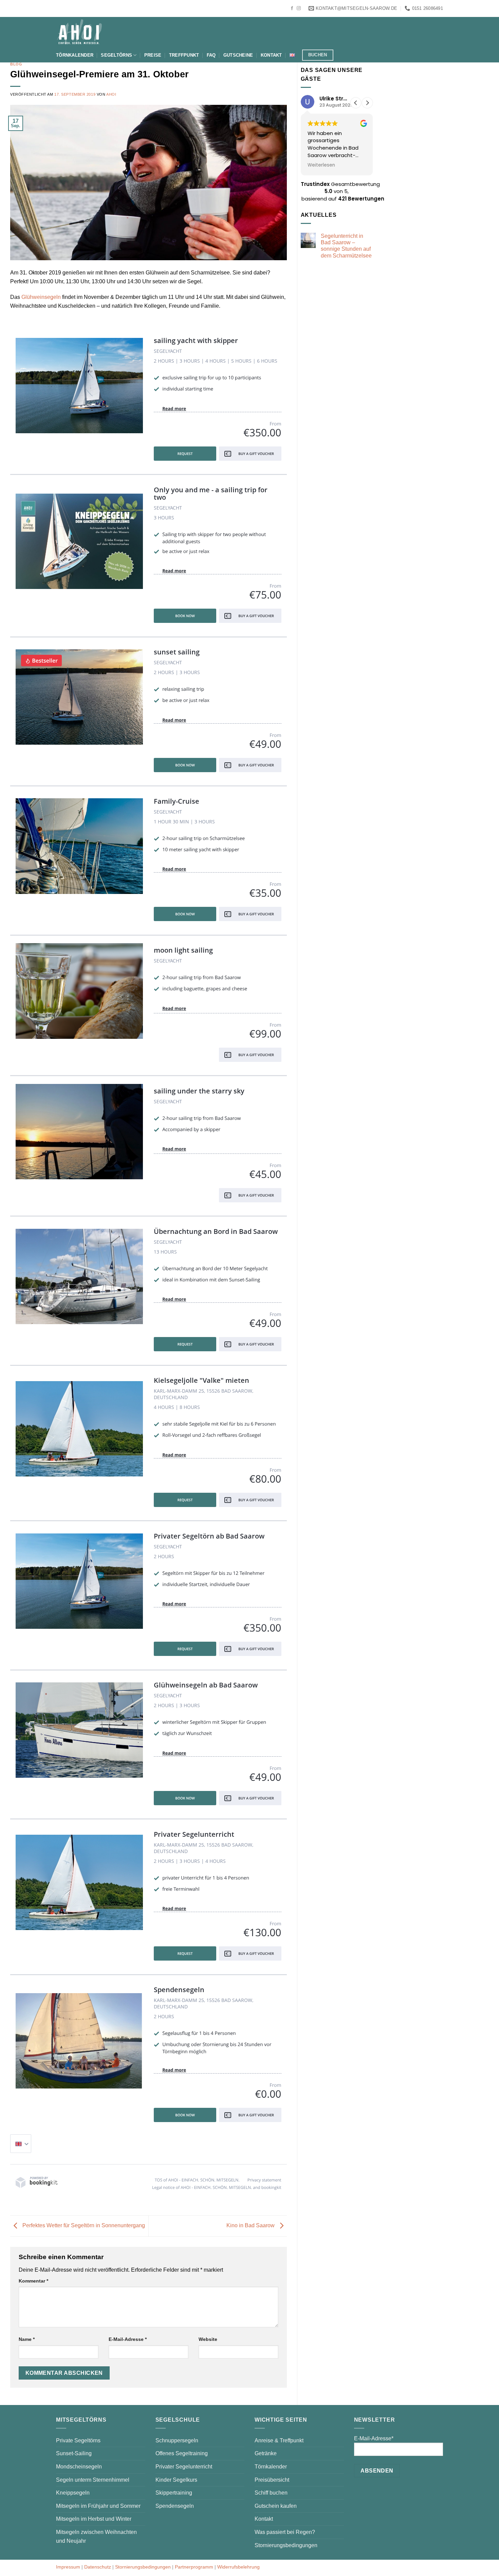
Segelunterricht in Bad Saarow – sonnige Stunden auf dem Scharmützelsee (346, 246)
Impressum (68, 2567)
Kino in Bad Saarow (251, 2226)
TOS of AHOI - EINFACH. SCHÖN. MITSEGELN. (197, 2180)
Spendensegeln (175, 2506)
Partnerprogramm (194, 2567)
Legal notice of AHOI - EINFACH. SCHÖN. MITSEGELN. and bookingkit (217, 2187)
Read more (174, 408)
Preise (153, 55)
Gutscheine (238, 55)
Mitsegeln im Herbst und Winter (94, 2519)
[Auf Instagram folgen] (299, 8)
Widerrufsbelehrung (238, 2567)
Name (27, 2339)
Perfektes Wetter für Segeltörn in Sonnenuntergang (83, 2226)
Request (185, 454)
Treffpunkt (184, 55)
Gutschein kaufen (276, 2506)
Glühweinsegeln (41, 297)
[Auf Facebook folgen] (292, 8)
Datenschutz (98, 2567)
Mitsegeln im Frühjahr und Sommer (98, 2506)
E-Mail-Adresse (128, 2339)
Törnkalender (75, 55)
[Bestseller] (79, 697)
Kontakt (271, 55)
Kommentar (33, 2281)
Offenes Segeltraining (182, 2453)
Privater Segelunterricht (184, 2467)
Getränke (266, 2453)
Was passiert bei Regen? (285, 2532)
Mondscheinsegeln (79, 2467)
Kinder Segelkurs (176, 2480)
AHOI (111, 94)
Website (208, 2339)
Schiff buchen (271, 2493)
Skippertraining (174, 2493)
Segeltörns (116, 55)
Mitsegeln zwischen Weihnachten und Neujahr (96, 2536)
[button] (367, 103)
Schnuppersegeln (177, 2440)
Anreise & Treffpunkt (279, 2440)
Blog (16, 64)
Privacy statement (264, 2180)
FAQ (211, 55)
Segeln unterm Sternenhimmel (93, 2480)
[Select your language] (21, 2144)
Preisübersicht (272, 2480)
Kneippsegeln (73, 2493)
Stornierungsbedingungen (286, 2545)
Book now (185, 616)
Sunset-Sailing (74, 2453)
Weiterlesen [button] (321, 165)
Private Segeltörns (78, 2440)
